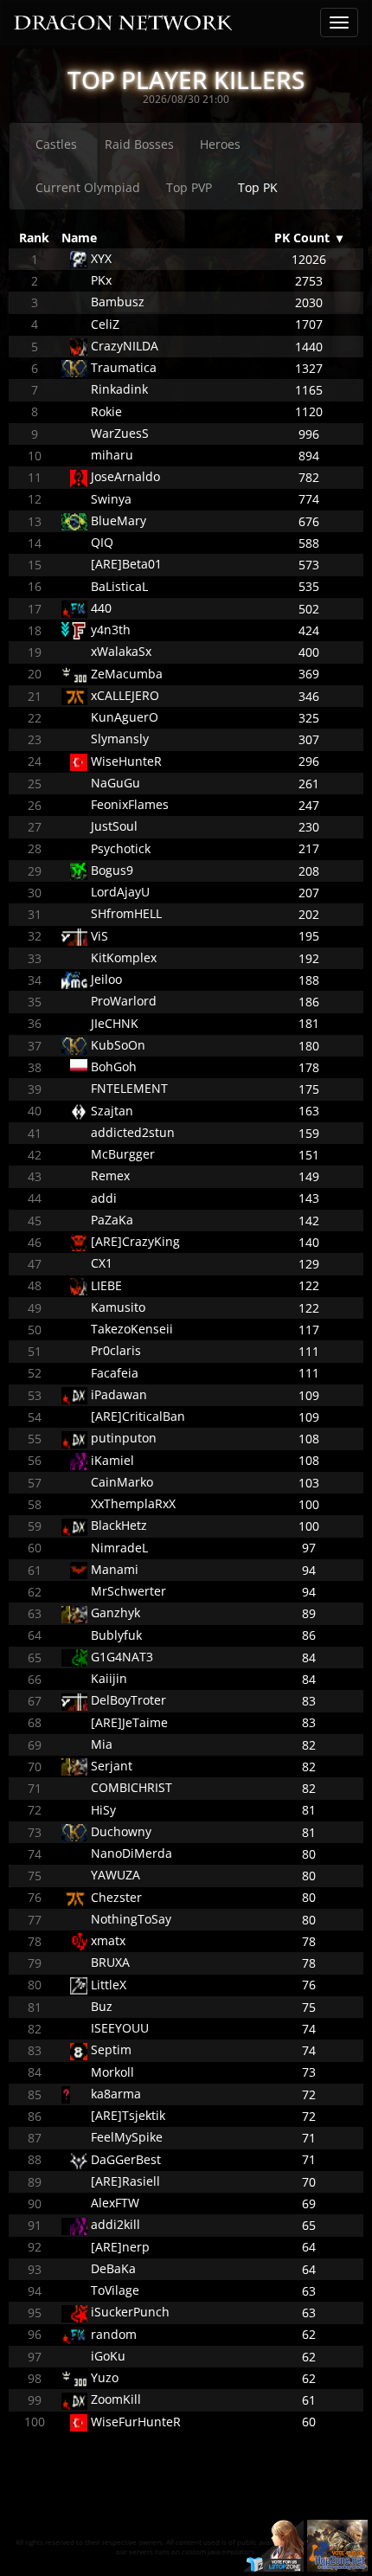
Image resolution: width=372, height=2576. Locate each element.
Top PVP (189, 187)
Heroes (220, 144)
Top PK (258, 187)
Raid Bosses (139, 144)
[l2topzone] (273, 2544)
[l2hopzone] (337, 2544)
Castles (56, 144)
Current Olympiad (88, 187)
